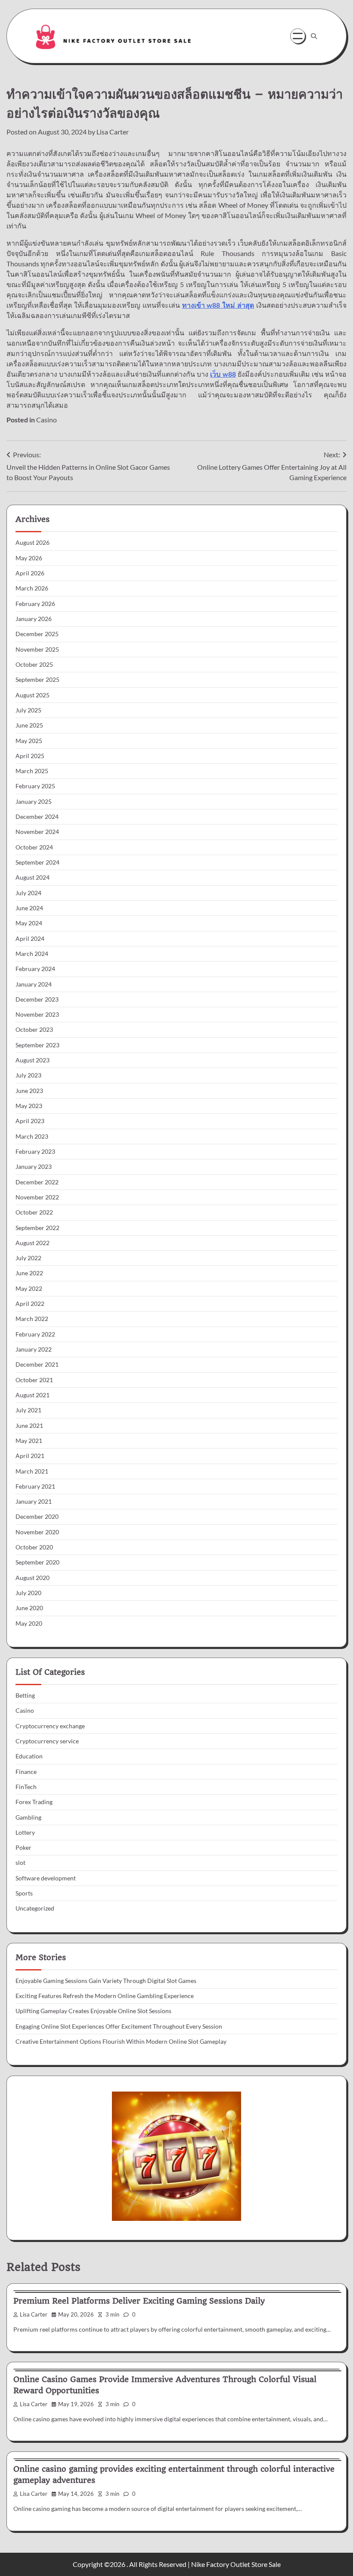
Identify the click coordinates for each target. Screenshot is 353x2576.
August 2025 (33, 695)
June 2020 (29, 1608)
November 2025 (37, 649)
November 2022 (37, 1197)
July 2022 (28, 1258)
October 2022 (34, 1212)
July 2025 (28, 710)
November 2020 (37, 1532)
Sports (24, 1893)
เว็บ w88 (223, 374)
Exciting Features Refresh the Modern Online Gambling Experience (105, 1996)
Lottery (25, 1833)
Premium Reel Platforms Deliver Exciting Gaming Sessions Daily (139, 2301)
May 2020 (29, 1624)
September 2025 (37, 680)
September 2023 (37, 1045)
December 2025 (37, 634)
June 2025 (29, 725)
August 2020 (33, 1578)
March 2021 (32, 1471)
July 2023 (28, 1075)
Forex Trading (34, 1802)
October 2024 (34, 847)
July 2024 (28, 893)
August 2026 (33, 543)
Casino (46, 420)
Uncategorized (35, 1908)
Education (29, 1756)
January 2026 (34, 619)
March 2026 (32, 588)
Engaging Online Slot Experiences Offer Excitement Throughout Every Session (119, 2026)
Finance (26, 1772)
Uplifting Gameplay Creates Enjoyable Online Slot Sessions (93, 2011)
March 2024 (32, 954)
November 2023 (37, 1015)
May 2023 (29, 1106)
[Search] (314, 36)
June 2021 (29, 1426)
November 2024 (37, 832)
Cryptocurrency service (47, 1741)
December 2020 (37, 1517)
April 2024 (30, 939)
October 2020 (34, 1547)
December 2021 (37, 1364)
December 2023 (37, 999)
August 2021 (33, 1395)
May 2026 (29, 558)
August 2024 (33, 877)
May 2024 (29, 923)
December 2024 (37, 817)
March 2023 (32, 1137)
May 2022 (29, 1289)
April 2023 (30, 1121)
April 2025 (30, 756)
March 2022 (32, 1319)
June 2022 (29, 1273)
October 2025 (34, 665)
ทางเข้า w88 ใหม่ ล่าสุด (218, 305)
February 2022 (35, 1334)
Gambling (28, 1817)
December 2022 (37, 1182)
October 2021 (34, 1380)
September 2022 (37, 1228)
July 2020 (28, 1593)
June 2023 (29, 1091)
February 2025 (35, 786)
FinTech (26, 1787)
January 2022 (34, 1349)
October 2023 (34, 1030)
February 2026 (35, 604)
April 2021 (30, 1456)
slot (20, 1863)
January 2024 (34, 984)
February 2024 (35, 969)
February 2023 (35, 1152)
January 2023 (34, 1167)
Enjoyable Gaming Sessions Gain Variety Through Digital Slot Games (106, 1981)
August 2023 (33, 1060)
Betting (25, 1695)
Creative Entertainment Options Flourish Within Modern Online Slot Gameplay (121, 2042)
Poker (23, 1848)
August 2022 (33, 1243)
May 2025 (29, 741)
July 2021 (28, 1410)
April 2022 (30, 1304)
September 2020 (37, 1562)
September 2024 (37, 862)
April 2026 (30, 573)
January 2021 (34, 1502)
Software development (46, 1878)
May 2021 (29, 1441)
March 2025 (32, 771)
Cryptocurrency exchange (50, 1726)
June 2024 (29, 908)
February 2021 (35, 1486)
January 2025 (34, 802)
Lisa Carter (113, 132)
